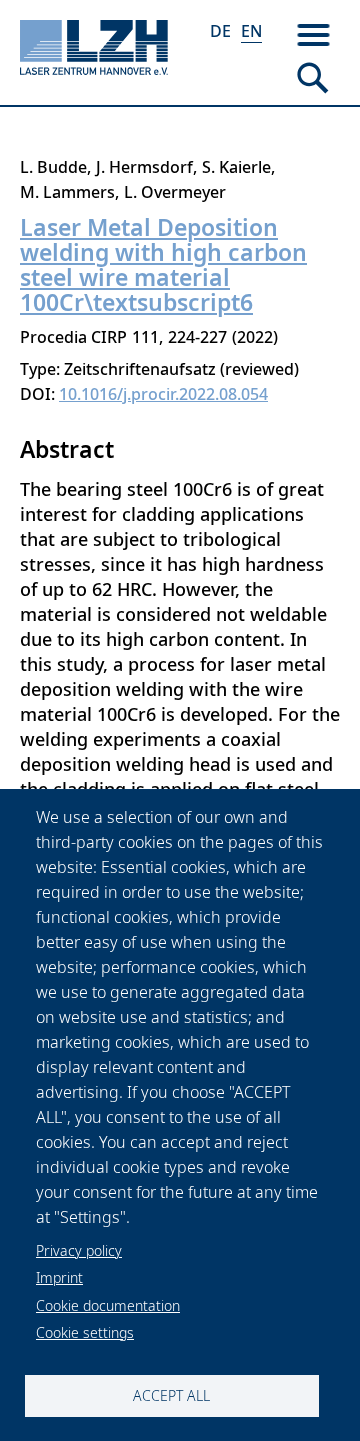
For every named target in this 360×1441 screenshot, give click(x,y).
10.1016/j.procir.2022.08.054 (163, 394)
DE (220, 31)
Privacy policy (79, 1250)
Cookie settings (85, 1332)
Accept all (171, 1395)
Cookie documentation (108, 1305)
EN (251, 31)
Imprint (59, 1277)
